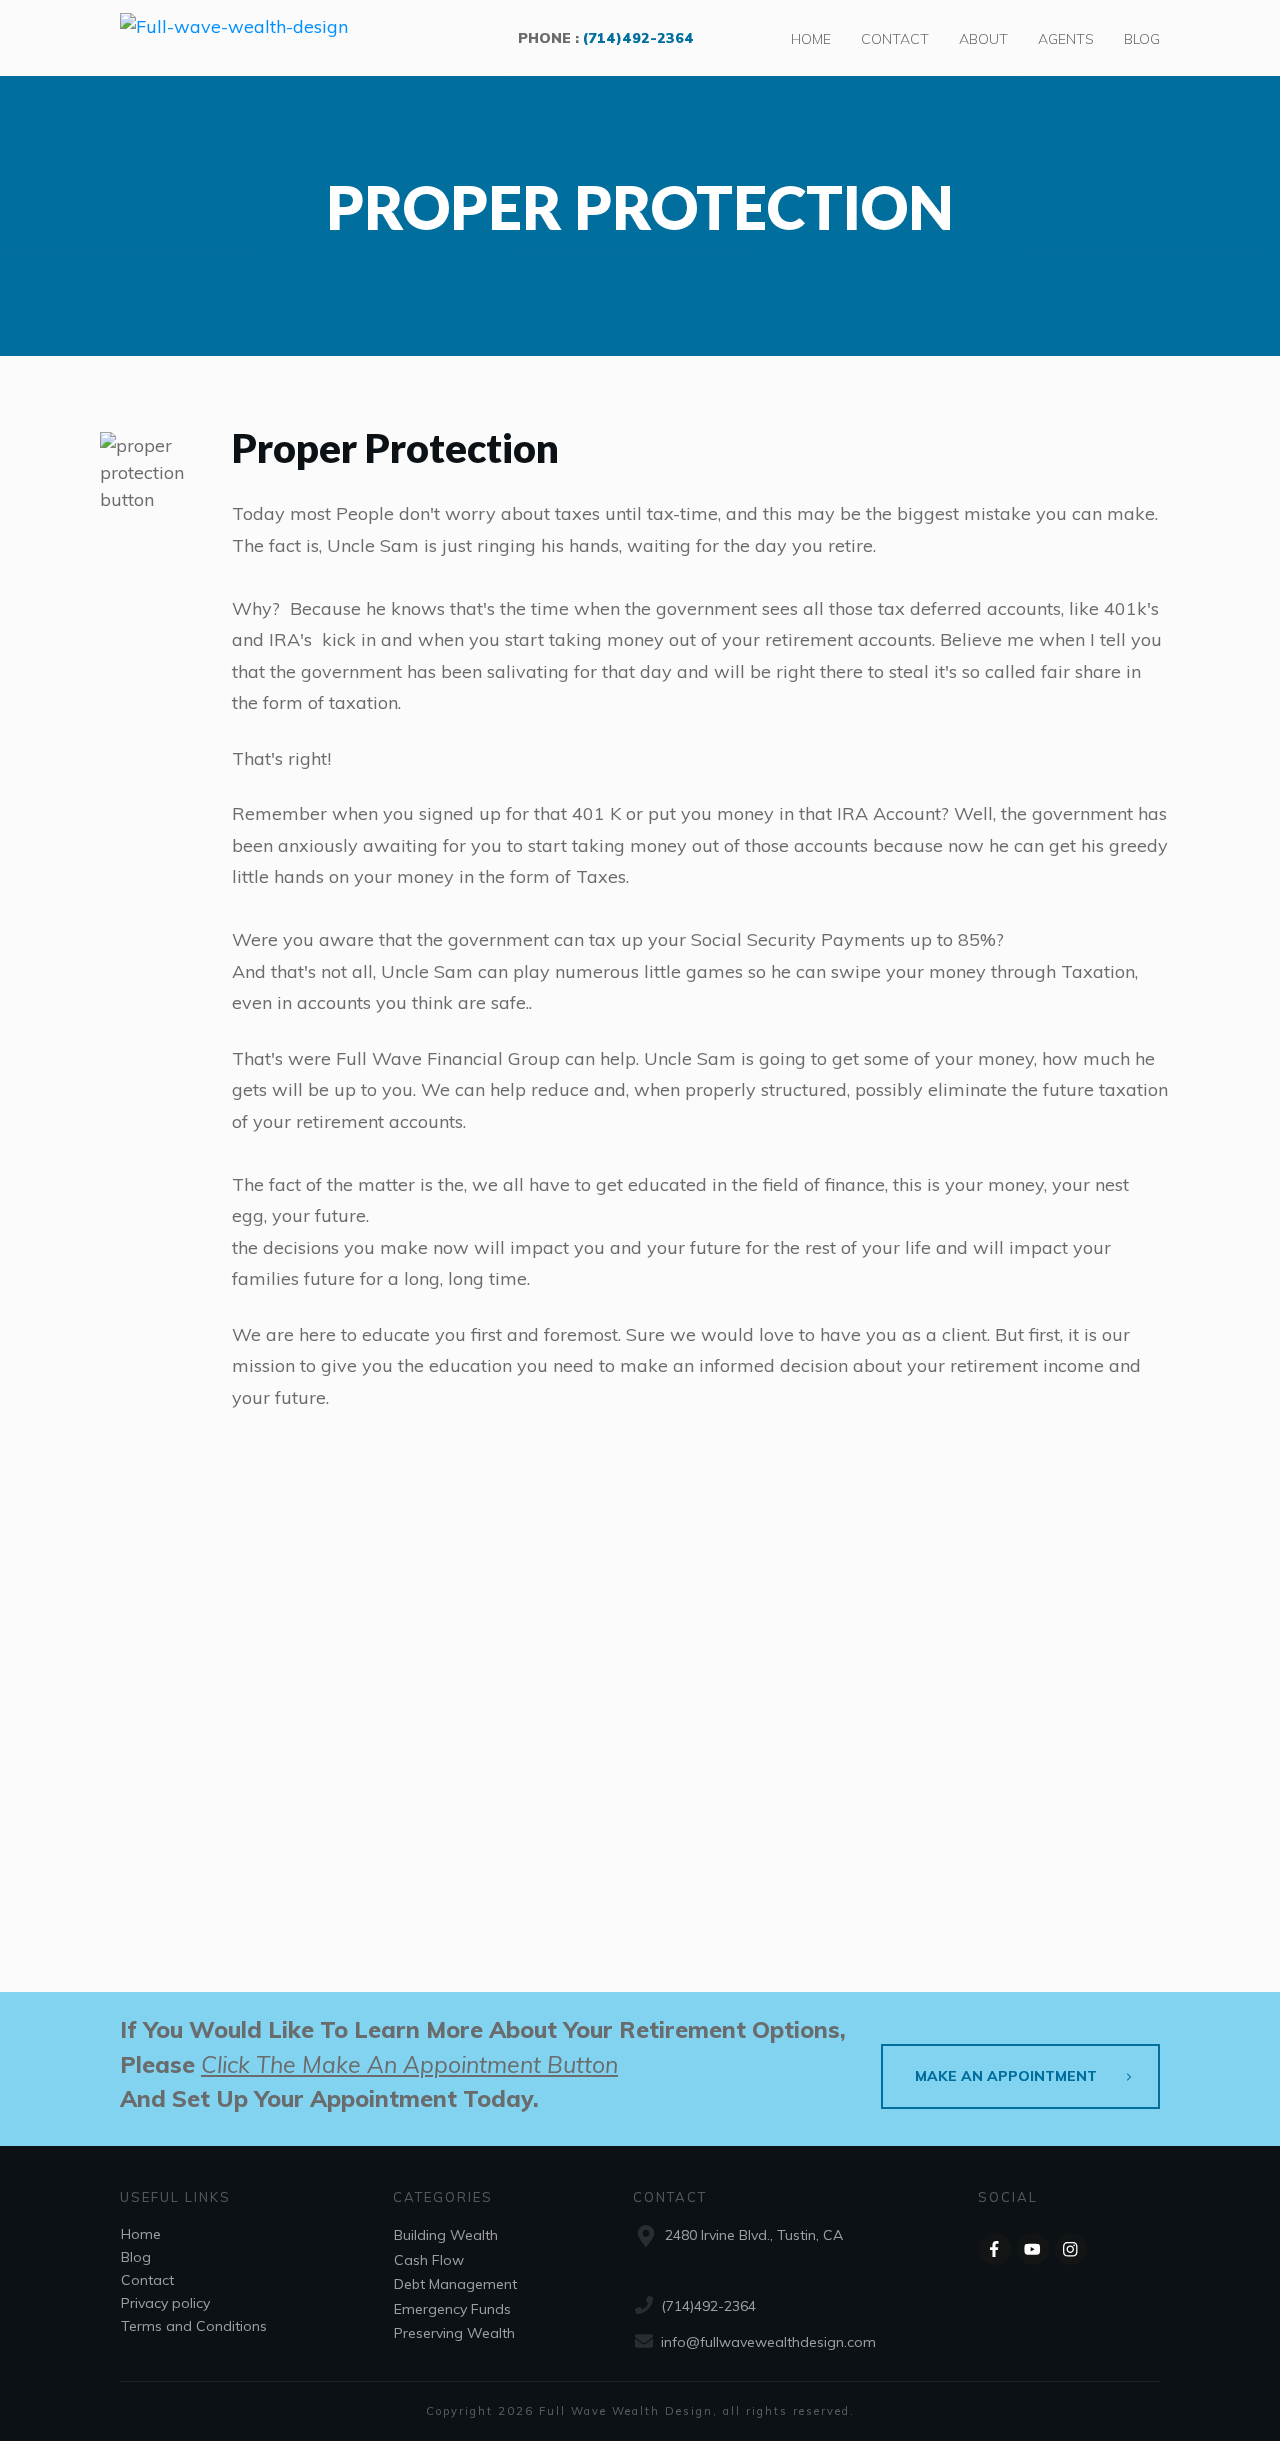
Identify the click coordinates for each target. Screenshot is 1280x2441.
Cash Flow (429, 2260)
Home (141, 2234)
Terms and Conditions (194, 2326)
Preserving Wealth (454, 2333)
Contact (147, 2280)
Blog (136, 2257)
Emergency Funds (452, 2309)
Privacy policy (165, 2303)
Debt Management (455, 2284)
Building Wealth (446, 2235)
